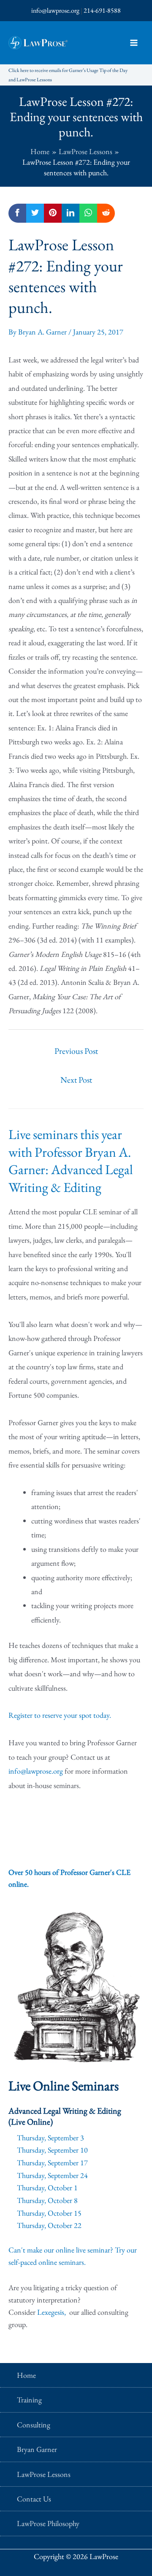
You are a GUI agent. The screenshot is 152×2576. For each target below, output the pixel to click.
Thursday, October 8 (47, 2200)
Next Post (76, 1080)
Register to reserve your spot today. (60, 1715)
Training (29, 2400)
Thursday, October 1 (47, 2188)
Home (26, 2375)
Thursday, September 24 (52, 2175)
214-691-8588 (102, 10)
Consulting (34, 2425)
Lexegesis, (52, 2312)
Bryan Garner (37, 2449)
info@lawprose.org (55, 10)
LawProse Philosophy (48, 2523)
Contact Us (34, 2499)
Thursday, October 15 (49, 2213)
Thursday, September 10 (52, 2150)
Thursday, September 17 (52, 2163)
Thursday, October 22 (49, 2225)
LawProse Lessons (44, 2474)
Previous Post (76, 1051)
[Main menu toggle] (134, 43)
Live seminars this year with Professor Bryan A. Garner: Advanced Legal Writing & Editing (71, 1161)
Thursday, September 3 (50, 2138)
